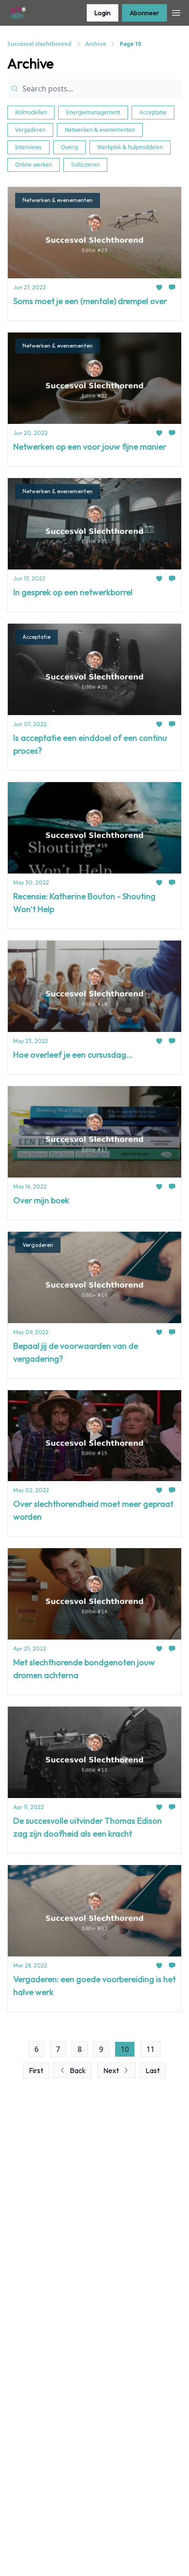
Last (153, 2070)
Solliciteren (85, 165)
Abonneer (145, 13)
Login (103, 13)
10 (125, 2049)
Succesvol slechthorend (39, 44)
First (36, 2070)
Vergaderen (30, 130)
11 (150, 2049)
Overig (69, 147)
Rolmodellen (31, 112)
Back (78, 2070)
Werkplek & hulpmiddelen (130, 147)
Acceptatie (153, 112)
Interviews (28, 147)
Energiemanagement (93, 112)
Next (111, 2070)
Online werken (33, 165)
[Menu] (176, 11)
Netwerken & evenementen (100, 130)
